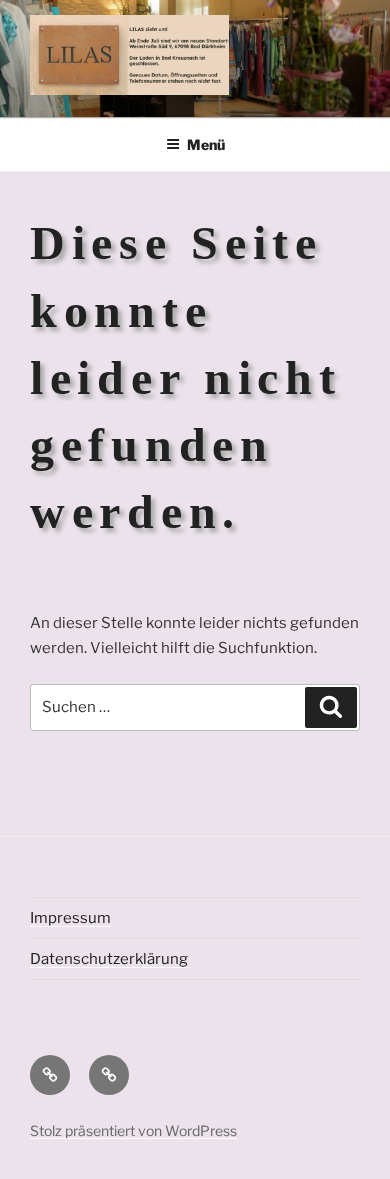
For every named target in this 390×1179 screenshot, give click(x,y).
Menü (206, 144)
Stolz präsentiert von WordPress (133, 1130)
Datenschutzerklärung (109, 959)
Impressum (70, 918)
